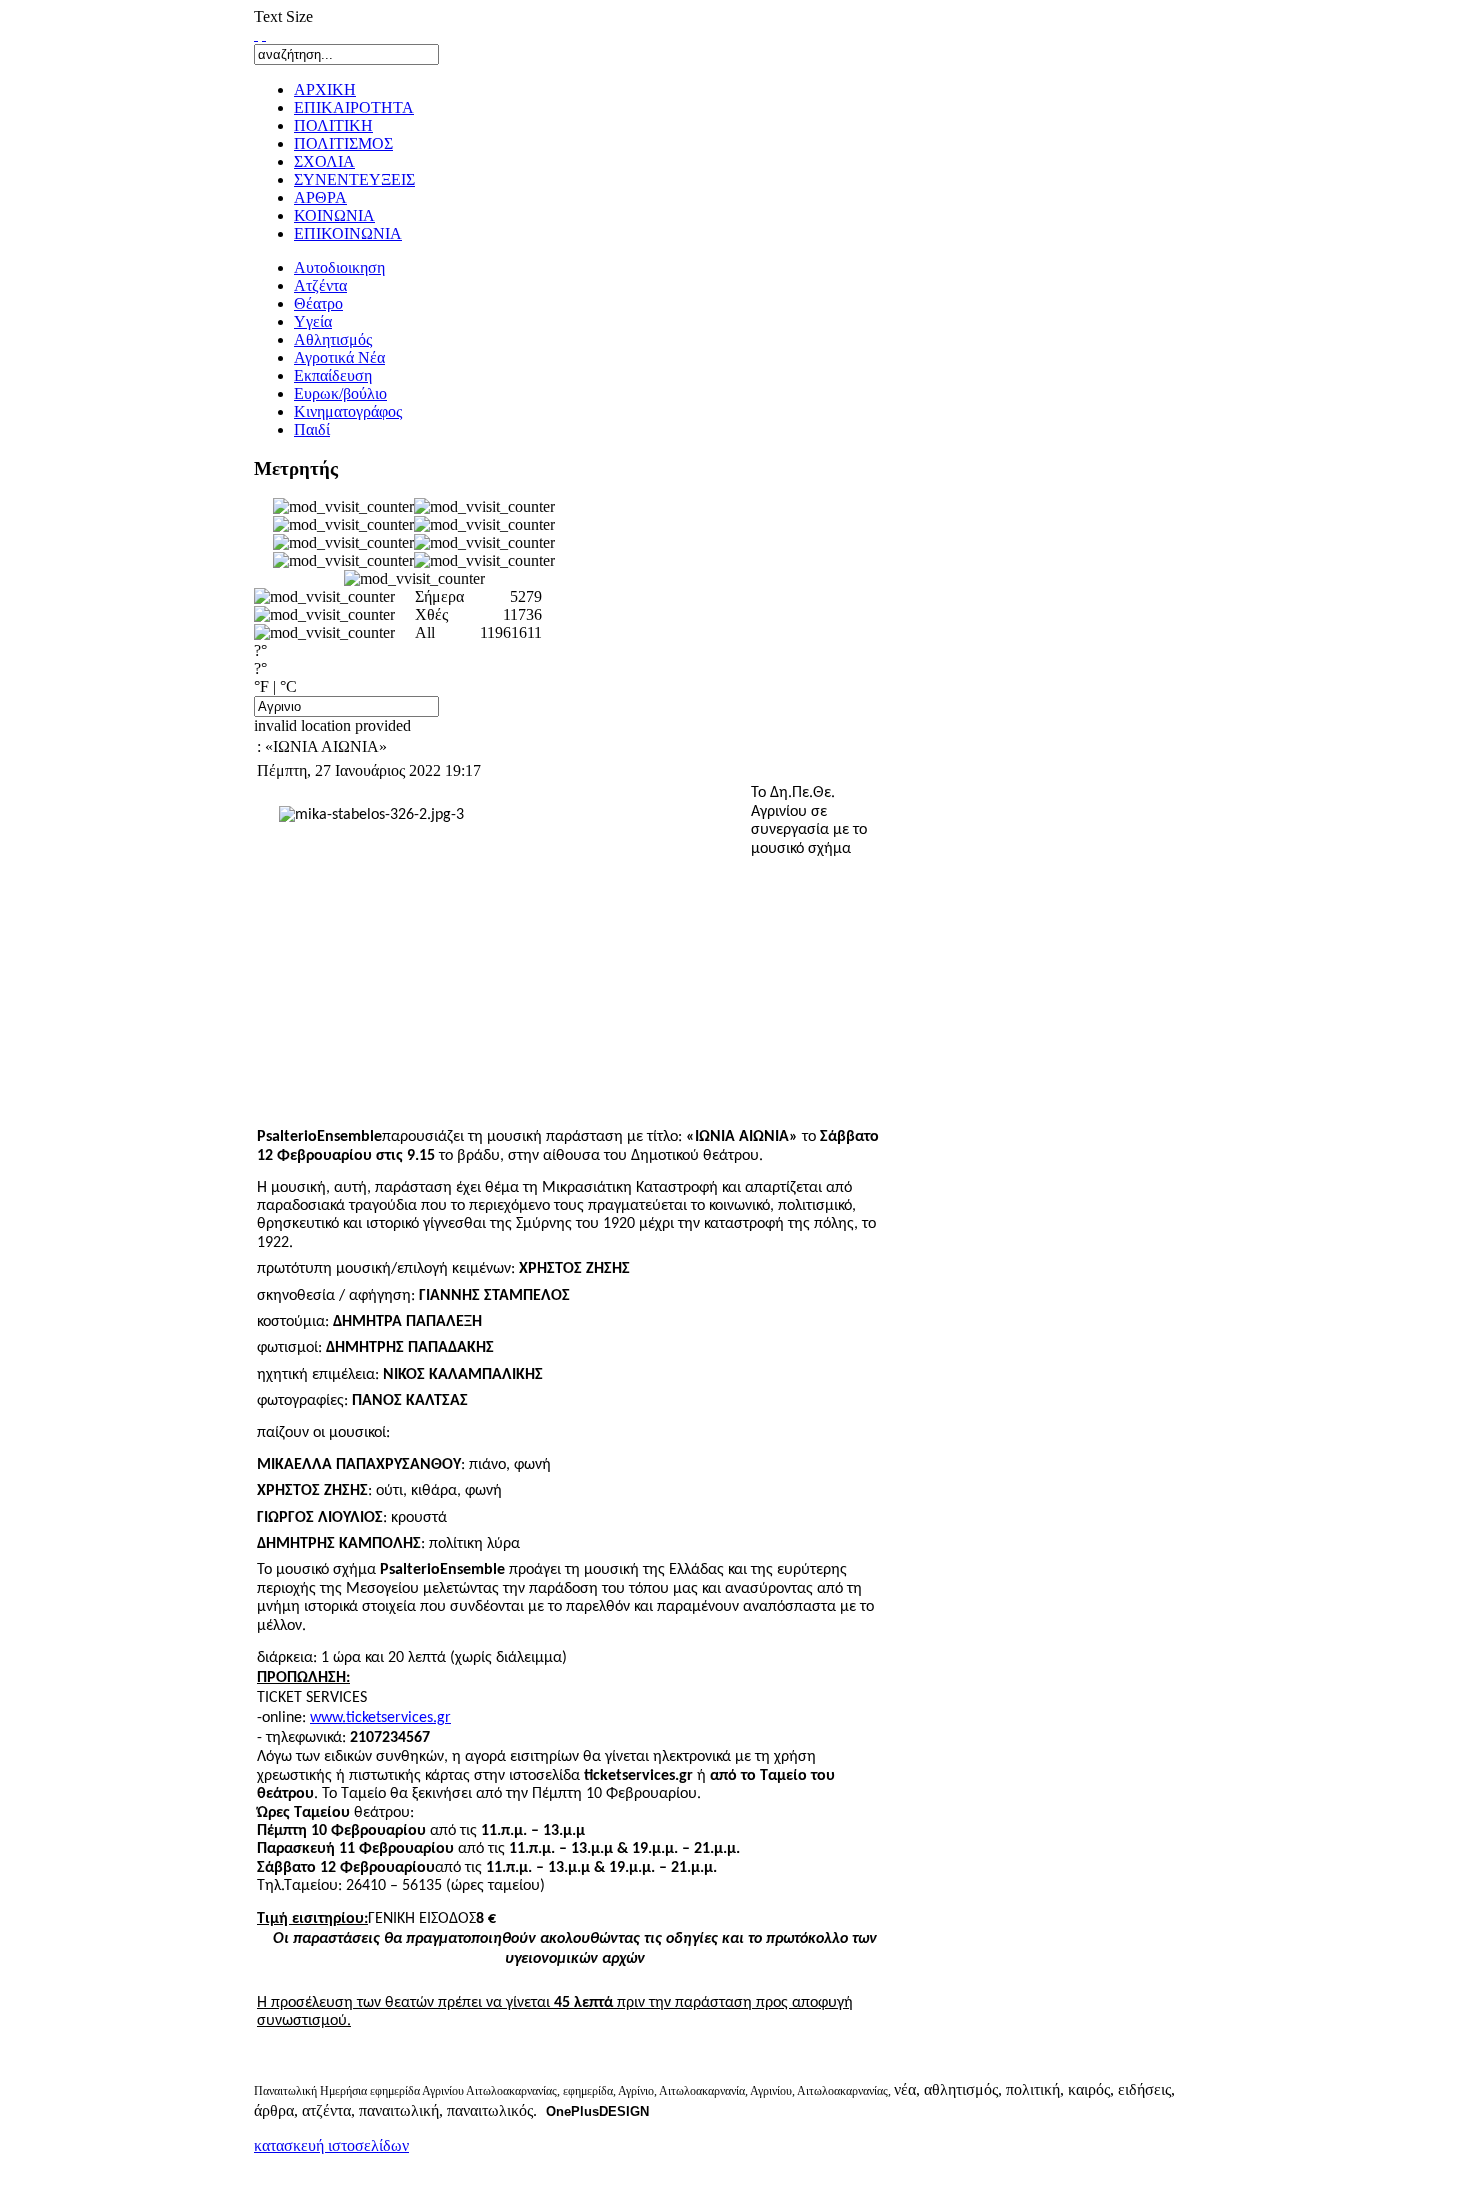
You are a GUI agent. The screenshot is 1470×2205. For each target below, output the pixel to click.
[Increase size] (256, 34)
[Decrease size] (264, 34)
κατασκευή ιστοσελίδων (331, 2145)
